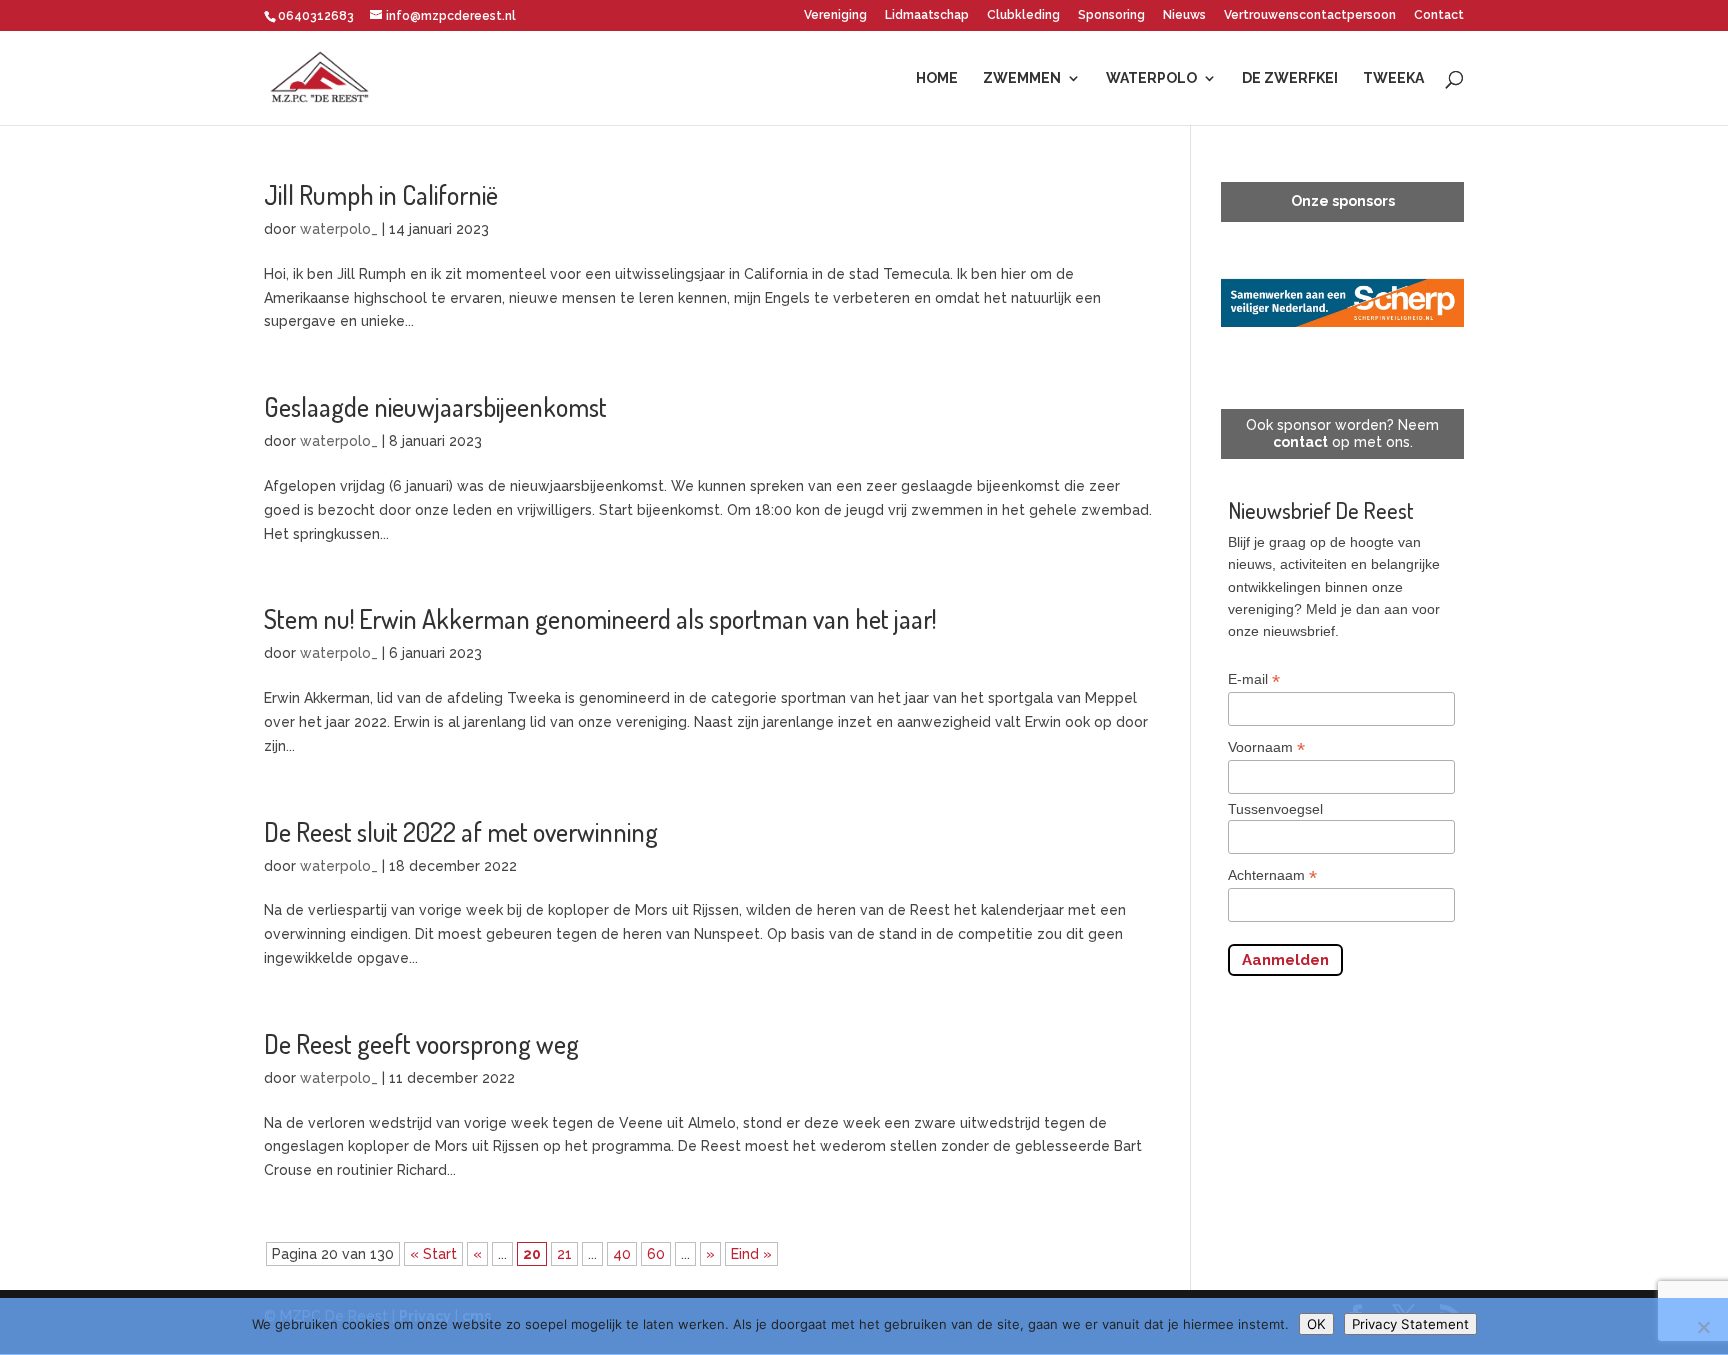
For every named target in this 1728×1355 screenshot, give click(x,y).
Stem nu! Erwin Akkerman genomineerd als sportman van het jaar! (600, 618)
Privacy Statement (1410, 1324)
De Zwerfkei (1290, 78)
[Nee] (1703, 1327)
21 (564, 1254)
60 (656, 1254)
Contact (1439, 15)
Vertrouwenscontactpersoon (1310, 15)
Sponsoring (1111, 15)
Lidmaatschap (927, 15)
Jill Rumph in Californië (381, 194)
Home (937, 78)
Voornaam (1266, 747)
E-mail (1254, 679)
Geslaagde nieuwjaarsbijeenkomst (435, 406)
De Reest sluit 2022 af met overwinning (461, 831)
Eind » (751, 1254)
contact (1300, 442)
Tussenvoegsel (1275, 809)
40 (622, 1254)
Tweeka (1393, 78)
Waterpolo (1151, 78)
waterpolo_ (339, 229)
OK (1316, 1324)
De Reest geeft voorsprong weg (421, 1043)
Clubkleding (1023, 15)
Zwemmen (1022, 78)
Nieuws (1184, 15)
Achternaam (1272, 875)
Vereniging (835, 15)
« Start (433, 1254)
